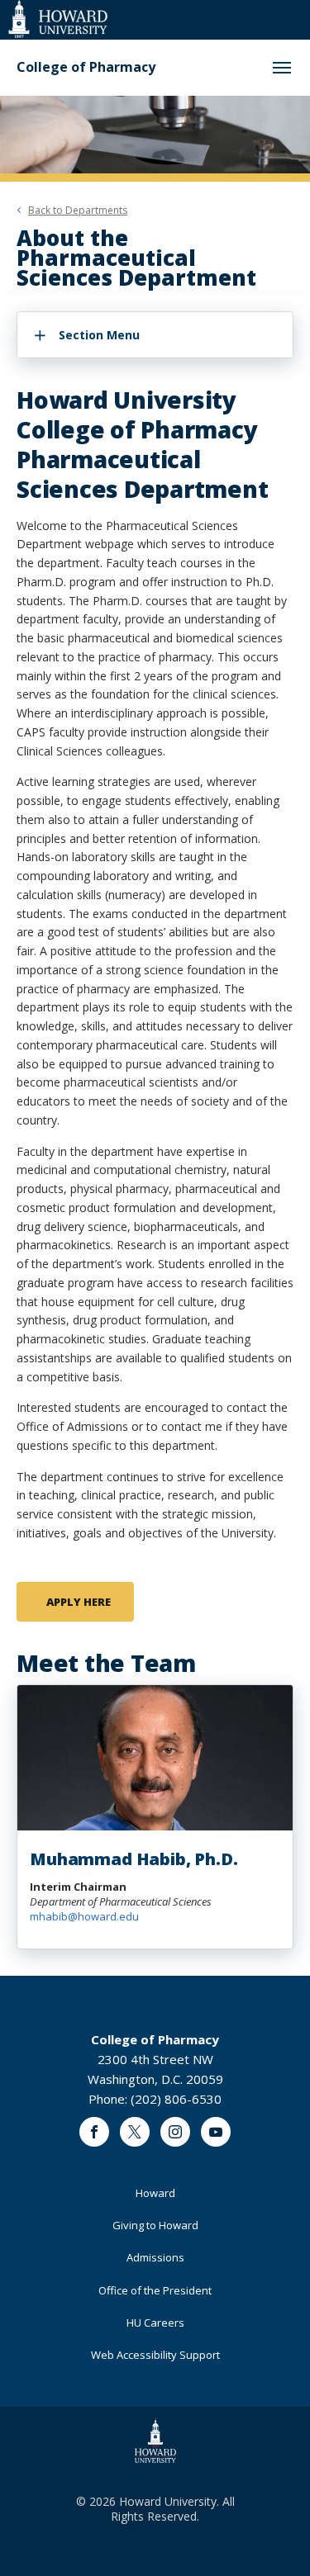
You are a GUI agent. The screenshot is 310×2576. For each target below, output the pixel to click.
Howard (155, 2193)
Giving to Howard (155, 2225)
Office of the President (155, 2290)
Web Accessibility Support (155, 2355)
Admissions (155, 2257)
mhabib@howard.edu (84, 1916)
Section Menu (99, 335)
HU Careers (155, 2323)
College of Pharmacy (86, 67)
